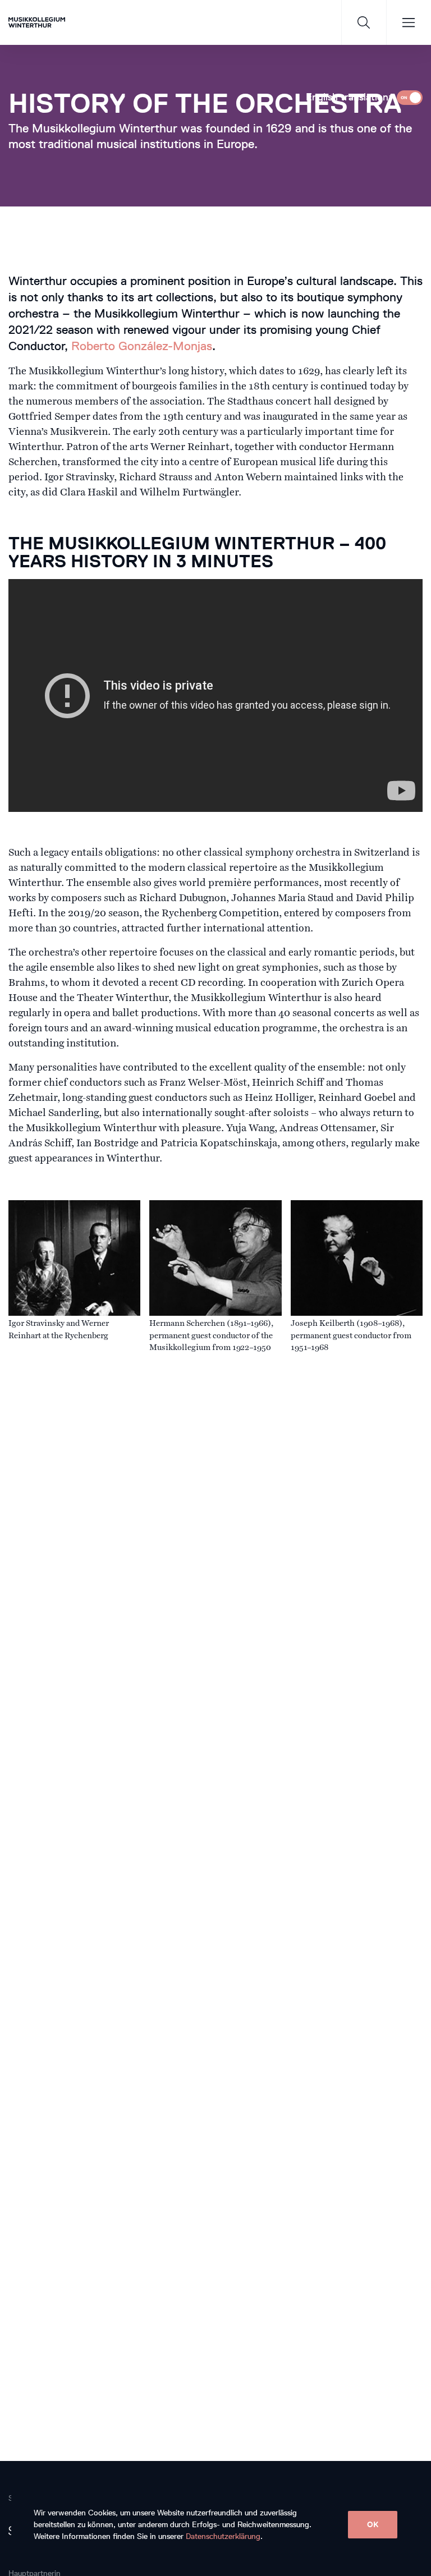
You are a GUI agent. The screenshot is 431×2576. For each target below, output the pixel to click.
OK (373, 2525)
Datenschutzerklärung (223, 2536)
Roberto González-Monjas (142, 346)
